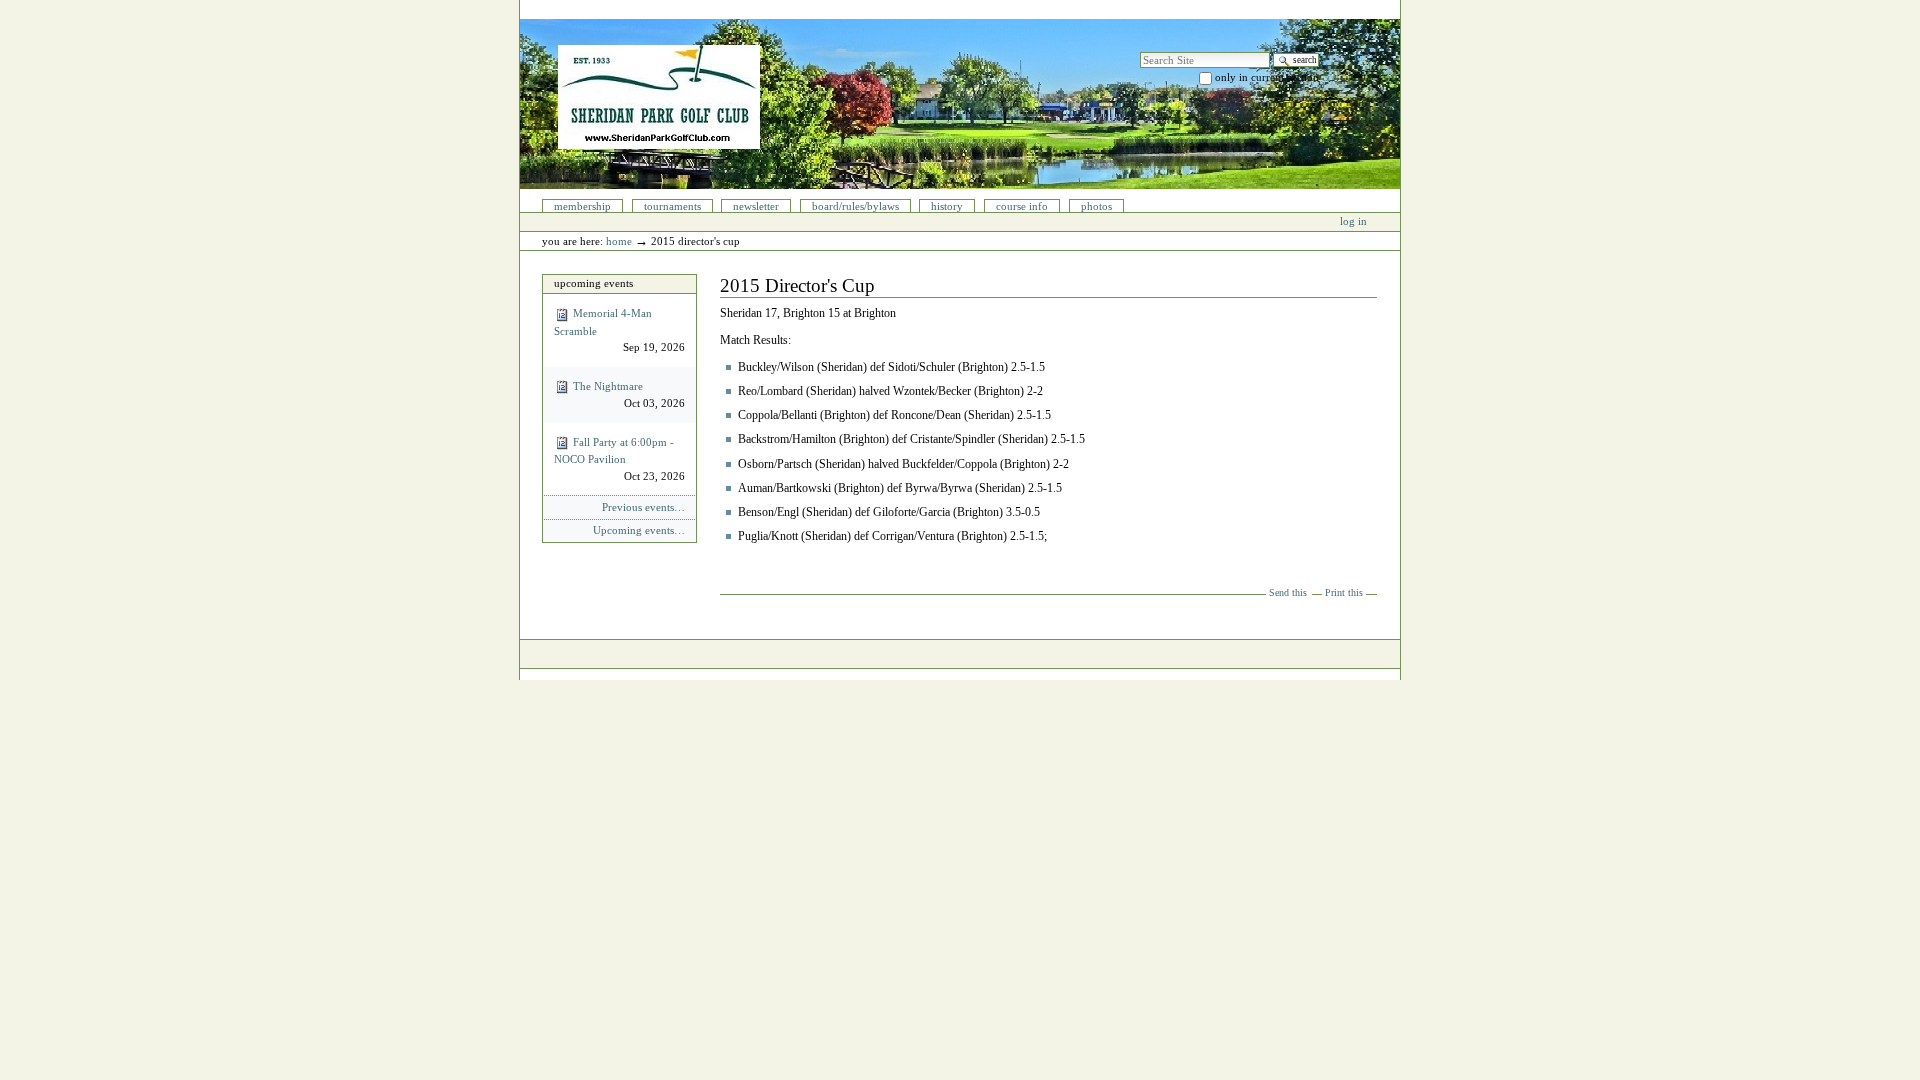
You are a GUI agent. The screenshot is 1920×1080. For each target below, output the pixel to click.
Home (619, 241)
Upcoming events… (638, 530)
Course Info (1022, 206)
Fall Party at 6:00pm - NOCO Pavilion (619, 459)
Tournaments (672, 206)
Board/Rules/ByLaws (855, 206)
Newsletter (756, 206)
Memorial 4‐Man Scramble (619, 330)
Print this (1344, 592)
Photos (1096, 206)
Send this (1288, 592)
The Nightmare (627, 394)
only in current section (1267, 77)
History (947, 206)
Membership (582, 206)
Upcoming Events (593, 283)
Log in (1353, 221)
